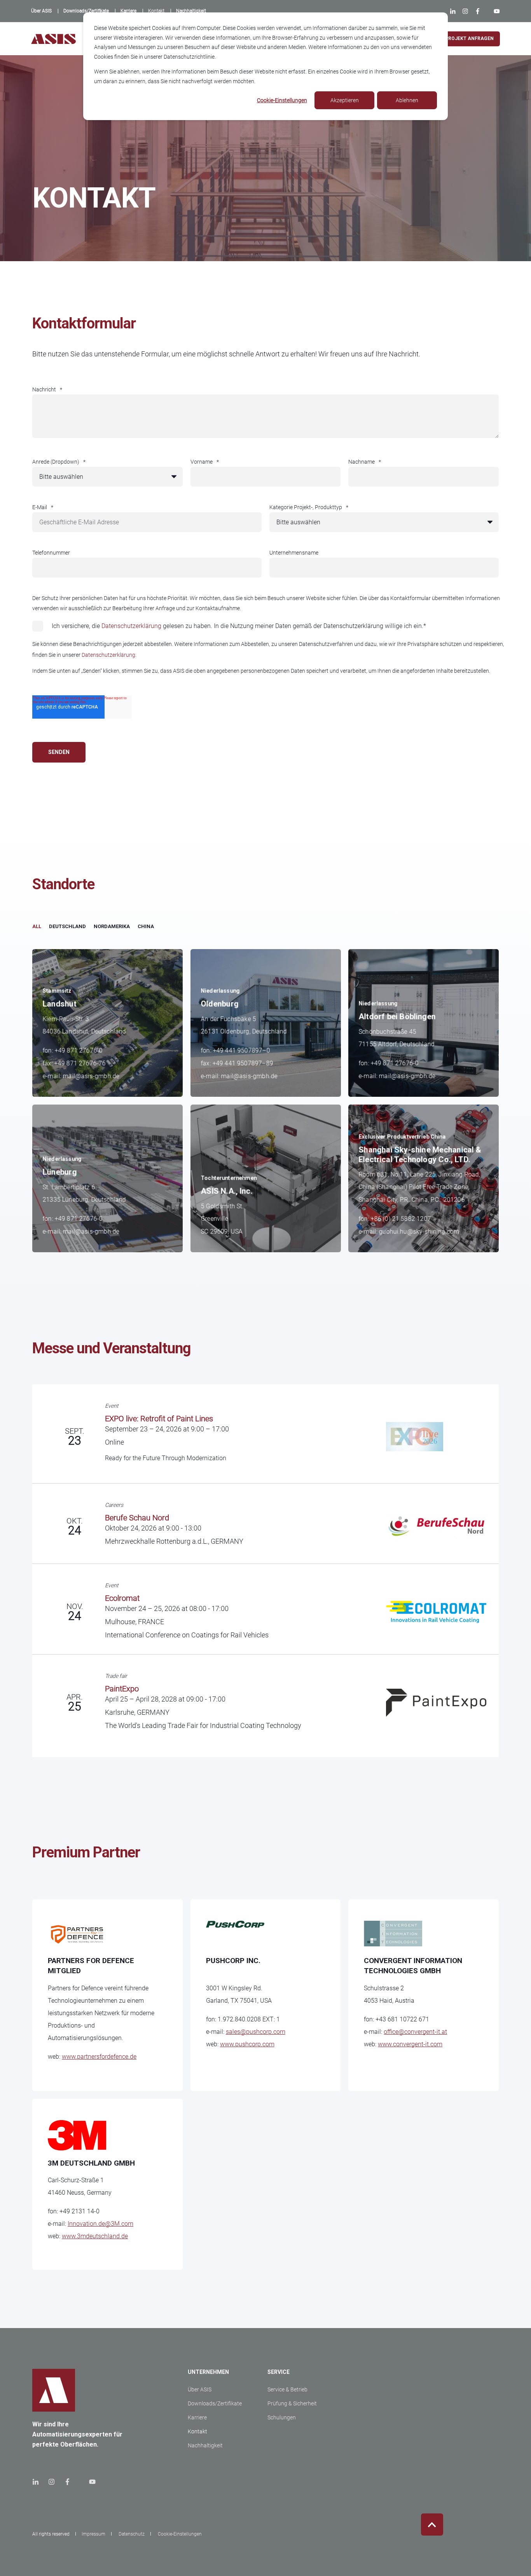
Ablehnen (407, 100)
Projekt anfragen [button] (469, 38)
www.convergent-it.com (410, 2044)
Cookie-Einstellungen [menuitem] (180, 2534)
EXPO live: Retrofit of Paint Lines (159, 1419)
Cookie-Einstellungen (282, 100)
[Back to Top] (432, 2525)
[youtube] (90, 2482)
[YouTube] (495, 11)
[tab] (41, 927)
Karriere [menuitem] (197, 2417)
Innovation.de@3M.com (100, 2224)
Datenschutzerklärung (131, 626)
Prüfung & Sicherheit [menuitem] (292, 2403)
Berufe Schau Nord (137, 1518)
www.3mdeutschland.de (95, 2236)
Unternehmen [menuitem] (208, 2372)
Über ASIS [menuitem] (200, 2389)
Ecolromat (122, 1598)
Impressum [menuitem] (93, 2534)
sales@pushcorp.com (256, 2032)
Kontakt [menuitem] (197, 2431)
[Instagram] (465, 11)
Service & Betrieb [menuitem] (287, 2389)
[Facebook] (478, 11)
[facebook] (67, 2482)
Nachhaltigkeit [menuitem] (205, 2445)
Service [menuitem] (279, 2372)
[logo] (54, 2390)
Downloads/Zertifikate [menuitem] (215, 2403)
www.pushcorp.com (247, 2044)
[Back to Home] (53, 39)
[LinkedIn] (454, 11)
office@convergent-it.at (415, 2032)
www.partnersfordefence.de (99, 2057)
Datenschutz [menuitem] (132, 2534)
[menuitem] (41, 11)
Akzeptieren (345, 100)
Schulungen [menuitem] (282, 2417)
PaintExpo (122, 1689)
